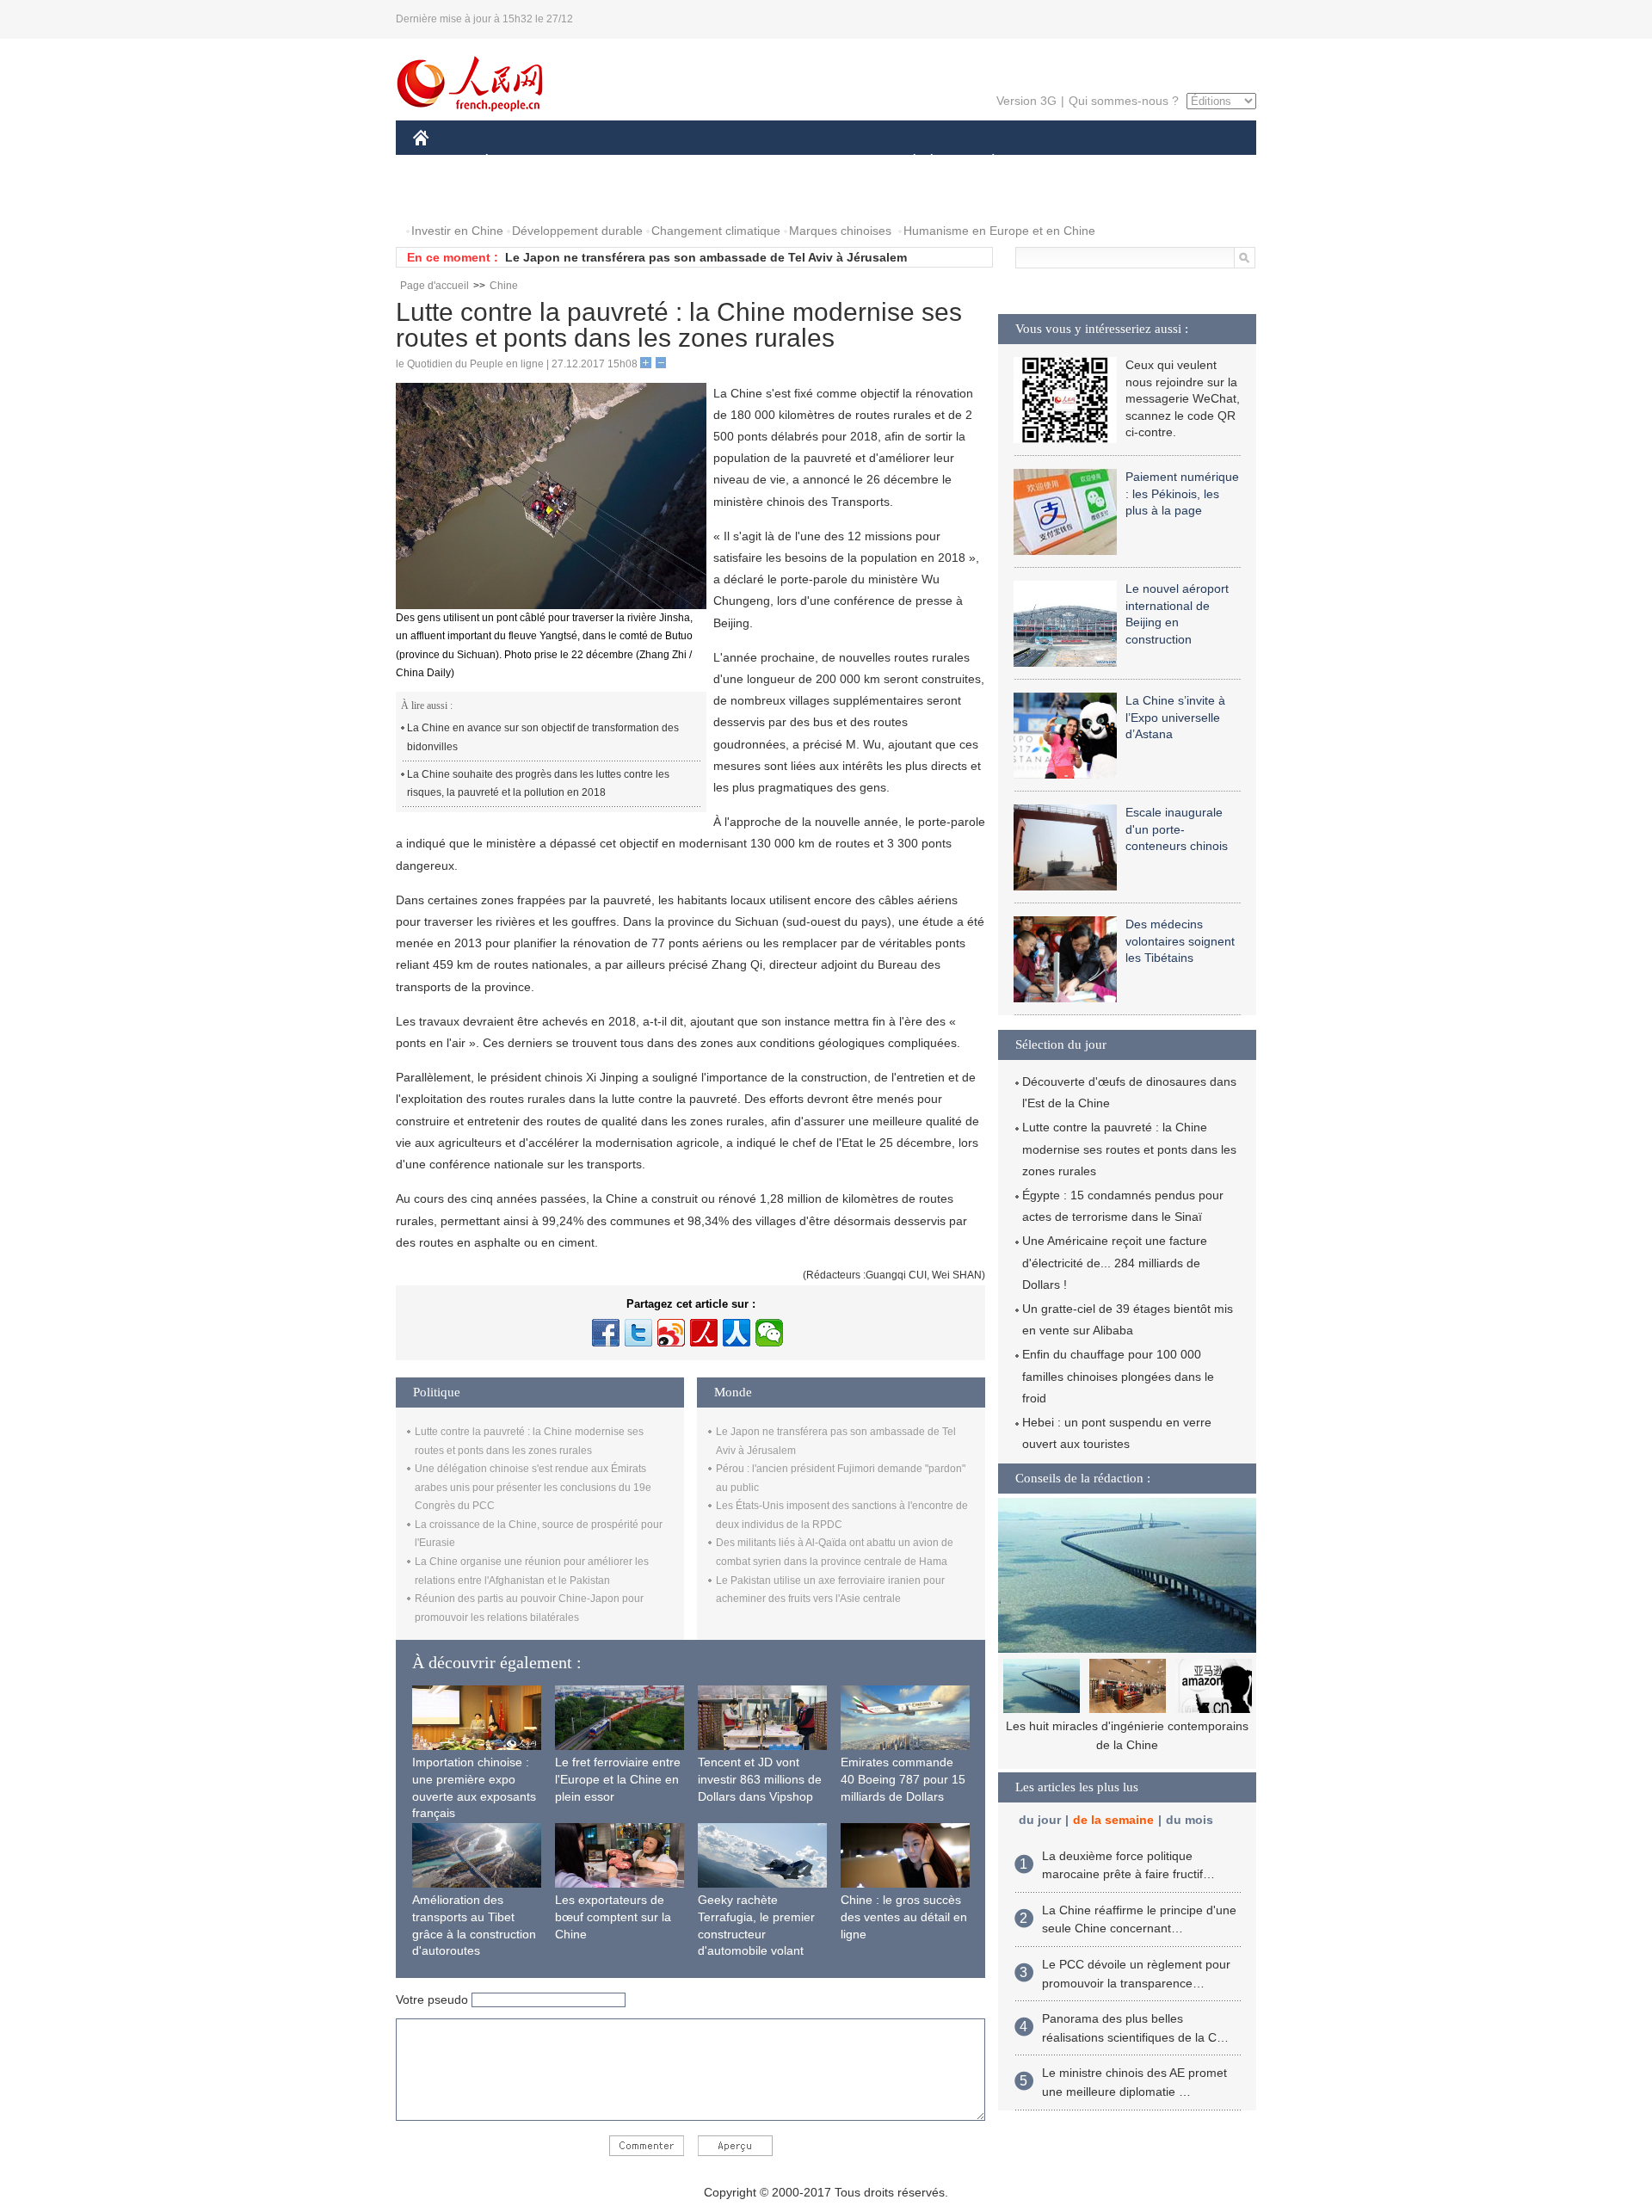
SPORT (1054, 162)
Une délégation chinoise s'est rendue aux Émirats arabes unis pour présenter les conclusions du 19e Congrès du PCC (533, 1487)
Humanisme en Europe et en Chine (999, 231)
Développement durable (577, 231)
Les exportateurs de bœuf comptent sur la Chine (613, 1916)
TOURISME (1128, 162)
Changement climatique (716, 231)
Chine (504, 286)
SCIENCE (749, 162)
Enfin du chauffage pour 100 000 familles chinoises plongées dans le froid (1118, 1376)
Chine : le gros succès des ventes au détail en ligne (904, 1916)
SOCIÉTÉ (906, 162)
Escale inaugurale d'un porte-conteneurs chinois (1177, 829)
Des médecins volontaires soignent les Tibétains (1180, 941)
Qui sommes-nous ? (1124, 101)
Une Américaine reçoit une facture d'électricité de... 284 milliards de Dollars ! (1115, 1262)
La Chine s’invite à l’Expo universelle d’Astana (1175, 717)
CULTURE (828, 162)
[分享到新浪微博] (671, 1333)
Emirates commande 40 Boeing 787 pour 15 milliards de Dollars (903, 1779)
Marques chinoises (840, 231)
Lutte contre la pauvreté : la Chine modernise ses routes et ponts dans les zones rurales (1129, 1149)
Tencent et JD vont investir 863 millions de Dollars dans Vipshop (760, 1779)
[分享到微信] (769, 1333)
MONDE (599, 162)
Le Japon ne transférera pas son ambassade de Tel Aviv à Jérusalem (706, 257)
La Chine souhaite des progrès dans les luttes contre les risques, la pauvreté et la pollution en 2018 (538, 784)
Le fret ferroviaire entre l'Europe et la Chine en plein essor (618, 1779)
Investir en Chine (457, 231)
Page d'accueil (435, 286)
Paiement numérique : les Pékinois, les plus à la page (1182, 493)
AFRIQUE (672, 162)
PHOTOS (449, 197)
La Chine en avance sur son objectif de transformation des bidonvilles (543, 737)
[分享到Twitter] (638, 1333)
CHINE (443, 162)
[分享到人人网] (737, 1333)
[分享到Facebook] (606, 1333)
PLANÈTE (984, 162)
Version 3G (1026, 101)
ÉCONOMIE (519, 162)
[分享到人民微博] (704, 1333)
